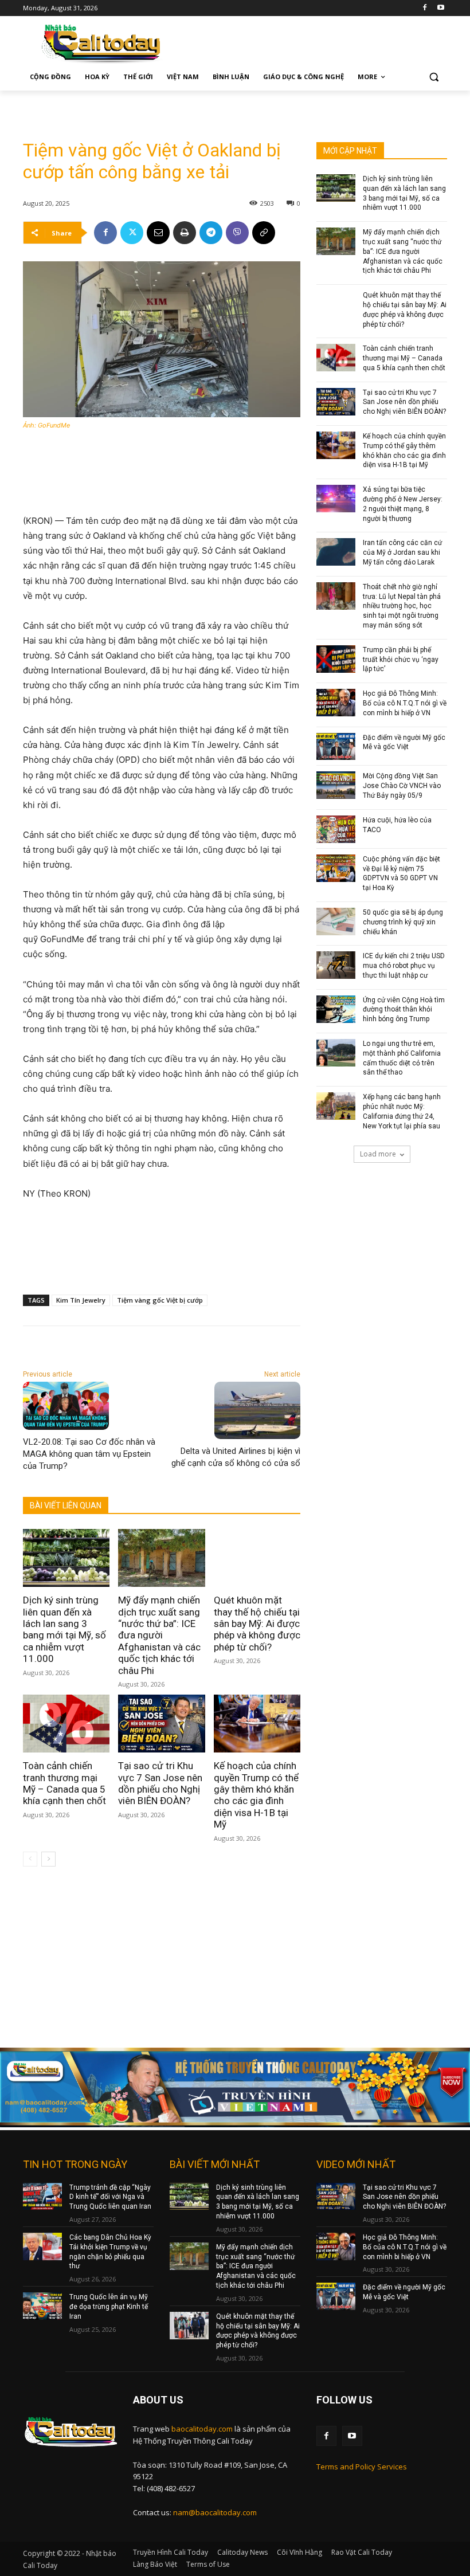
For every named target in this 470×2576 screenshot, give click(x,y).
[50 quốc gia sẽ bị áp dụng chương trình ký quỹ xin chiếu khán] (336, 922)
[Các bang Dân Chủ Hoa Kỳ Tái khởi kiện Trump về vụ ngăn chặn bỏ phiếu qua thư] (42, 2246)
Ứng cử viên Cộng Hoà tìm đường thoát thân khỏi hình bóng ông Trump (404, 1010)
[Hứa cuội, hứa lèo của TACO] (336, 829)
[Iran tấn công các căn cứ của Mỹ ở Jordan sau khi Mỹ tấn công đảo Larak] (336, 552)
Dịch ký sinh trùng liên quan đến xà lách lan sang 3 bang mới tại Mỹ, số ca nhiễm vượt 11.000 (64, 1629)
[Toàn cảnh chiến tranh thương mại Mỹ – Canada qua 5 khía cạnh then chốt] (66, 1724)
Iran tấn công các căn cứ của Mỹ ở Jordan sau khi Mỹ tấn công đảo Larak (402, 552)
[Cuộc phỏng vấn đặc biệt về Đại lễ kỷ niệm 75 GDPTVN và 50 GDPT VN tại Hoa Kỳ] (336, 868)
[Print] (185, 233)
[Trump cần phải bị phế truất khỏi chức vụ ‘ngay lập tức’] (336, 659)
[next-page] (48, 1859)
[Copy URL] (264, 233)
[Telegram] (211, 233)
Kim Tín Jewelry (81, 1300)
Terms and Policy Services (362, 2467)
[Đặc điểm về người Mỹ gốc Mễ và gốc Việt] (336, 747)
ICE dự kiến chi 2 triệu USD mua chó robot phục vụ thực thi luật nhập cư (404, 966)
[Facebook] (424, 8)
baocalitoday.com (202, 2429)
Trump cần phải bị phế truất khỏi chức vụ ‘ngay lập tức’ (401, 660)
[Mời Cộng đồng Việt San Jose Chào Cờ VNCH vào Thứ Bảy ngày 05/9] (336, 785)
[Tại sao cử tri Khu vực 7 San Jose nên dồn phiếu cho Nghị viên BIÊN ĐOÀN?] (161, 1724)
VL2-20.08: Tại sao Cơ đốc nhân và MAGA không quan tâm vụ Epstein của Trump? (89, 1454)
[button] (434, 77)
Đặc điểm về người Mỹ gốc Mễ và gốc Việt (404, 742)
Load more (378, 1154)
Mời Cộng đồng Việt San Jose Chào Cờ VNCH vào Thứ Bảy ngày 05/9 (402, 786)
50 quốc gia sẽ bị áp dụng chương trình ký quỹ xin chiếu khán (403, 922)
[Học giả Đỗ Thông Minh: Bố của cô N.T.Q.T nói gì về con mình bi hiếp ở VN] (336, 703)
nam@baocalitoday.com (215, 2512)
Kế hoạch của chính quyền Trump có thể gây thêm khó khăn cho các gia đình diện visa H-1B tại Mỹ (256, 1795)
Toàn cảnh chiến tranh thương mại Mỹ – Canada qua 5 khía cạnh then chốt (64, 1783)
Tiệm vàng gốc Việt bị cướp (160, 1300)
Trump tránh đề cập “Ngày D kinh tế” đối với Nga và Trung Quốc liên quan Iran (110, 2197)
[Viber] (237, 233)
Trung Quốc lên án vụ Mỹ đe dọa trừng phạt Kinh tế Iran (109, 2307)
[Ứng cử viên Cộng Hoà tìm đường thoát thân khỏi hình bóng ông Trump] (336, 1009)
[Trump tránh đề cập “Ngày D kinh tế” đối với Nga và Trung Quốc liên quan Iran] (42, 2197)
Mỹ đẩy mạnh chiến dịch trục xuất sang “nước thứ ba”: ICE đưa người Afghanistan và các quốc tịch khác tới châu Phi (159, 1635)
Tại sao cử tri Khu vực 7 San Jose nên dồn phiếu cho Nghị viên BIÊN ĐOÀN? (160, 1783)
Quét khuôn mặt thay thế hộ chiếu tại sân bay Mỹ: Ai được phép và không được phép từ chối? (257, 1624)
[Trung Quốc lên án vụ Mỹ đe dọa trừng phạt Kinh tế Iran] (42, 2306)
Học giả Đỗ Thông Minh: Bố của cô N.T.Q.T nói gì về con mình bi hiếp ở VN (405, 703)
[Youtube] (440, 8)
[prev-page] (30, 1859)
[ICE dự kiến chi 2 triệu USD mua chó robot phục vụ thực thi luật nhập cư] (336, 965)
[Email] (158, 233)
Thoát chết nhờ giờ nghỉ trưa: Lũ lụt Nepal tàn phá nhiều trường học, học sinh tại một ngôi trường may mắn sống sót (402, 606)
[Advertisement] (157, 108)
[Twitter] (132, 233)
